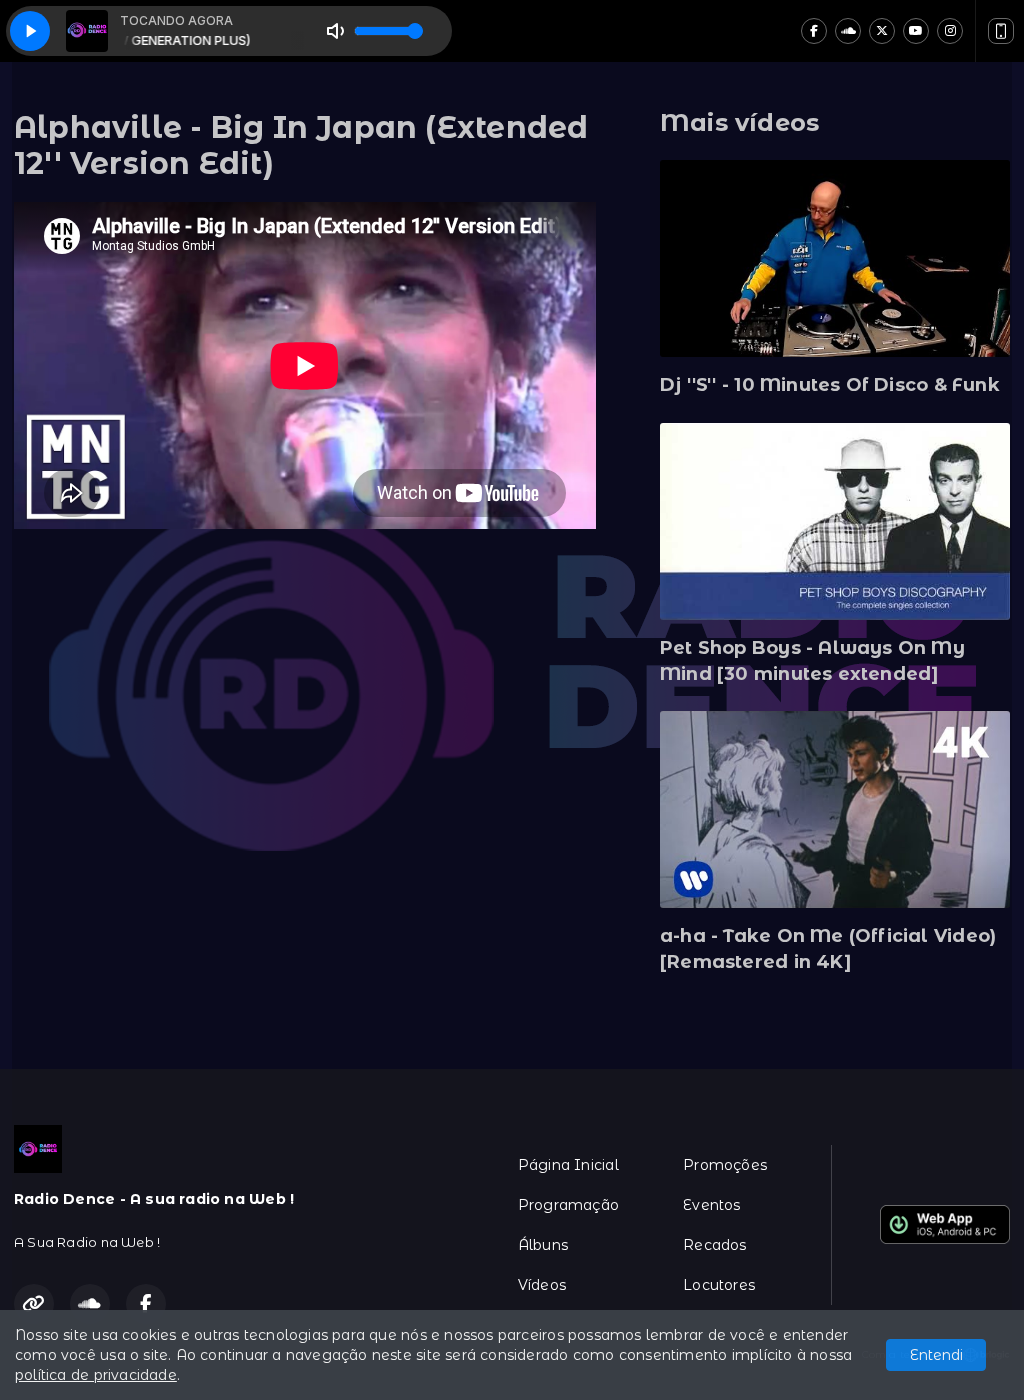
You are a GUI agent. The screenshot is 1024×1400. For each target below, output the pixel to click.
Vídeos (542, 1285)
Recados (714, 1245)
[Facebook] (814, 31)
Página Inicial (568, 1165)
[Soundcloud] (848, 31)
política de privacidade (96, 1375)
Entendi (936, 1355)
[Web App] (1001, 31)
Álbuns (543, 1245)
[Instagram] (950, 31)
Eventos (711, 1205)
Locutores (719, 1285)
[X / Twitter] (882, 31)
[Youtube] (916, 31)
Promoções (725, 1165)
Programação (568, 1205)
